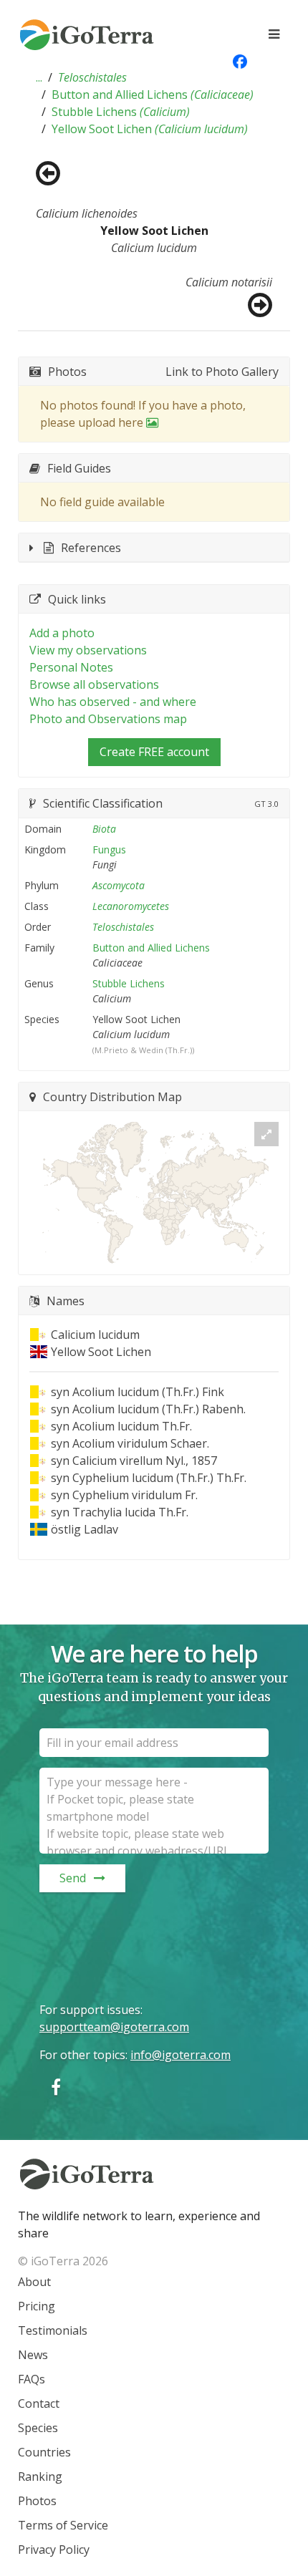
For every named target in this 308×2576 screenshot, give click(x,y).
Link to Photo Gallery (222, 372)
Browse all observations (94, 684)
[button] (39, 77)
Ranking (40, 2476)
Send (73, 1878)
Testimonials (53, 2330)
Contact (39, 2403)
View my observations (88, 650)
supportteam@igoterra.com (114, 2027)
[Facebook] (56, 2087)
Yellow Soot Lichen (150, 129)
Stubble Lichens (121, 112)
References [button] (91, 548)
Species (38, 2428)
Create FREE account (154, 752)
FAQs (32, 2379)
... (39, 77)
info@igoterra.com (181, 2055)
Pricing (37, 2306)
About (34, 2282)
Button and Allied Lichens (153, 95)
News (33, 2355)
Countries (44, 2452)
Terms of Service (63, 2525)
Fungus (109, 849)
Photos (37, 2501)
